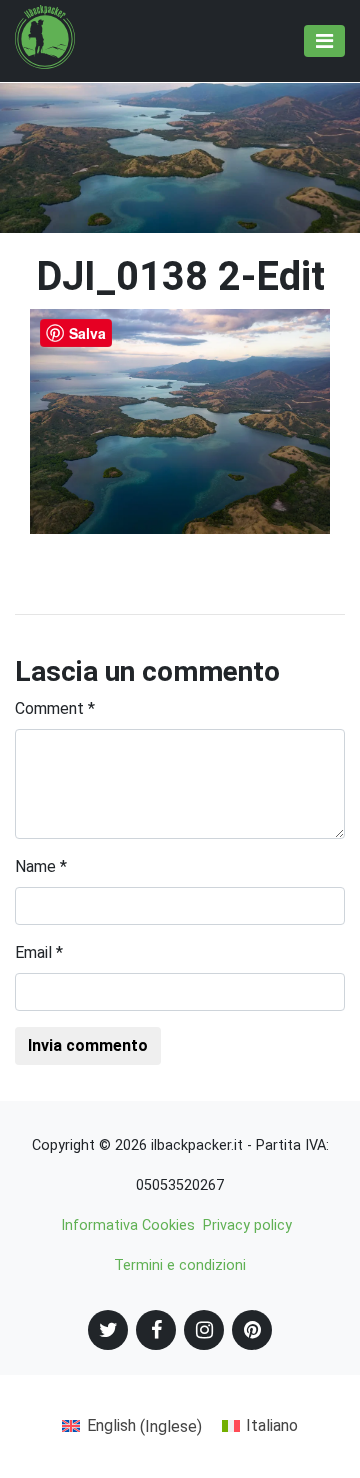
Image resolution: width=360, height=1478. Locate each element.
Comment (55, 708)
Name (41, 866)
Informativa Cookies (128, 1225)
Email (39, 952)
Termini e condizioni (180, 1265)
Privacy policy (247, 1225)
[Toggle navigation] (324, 41)
